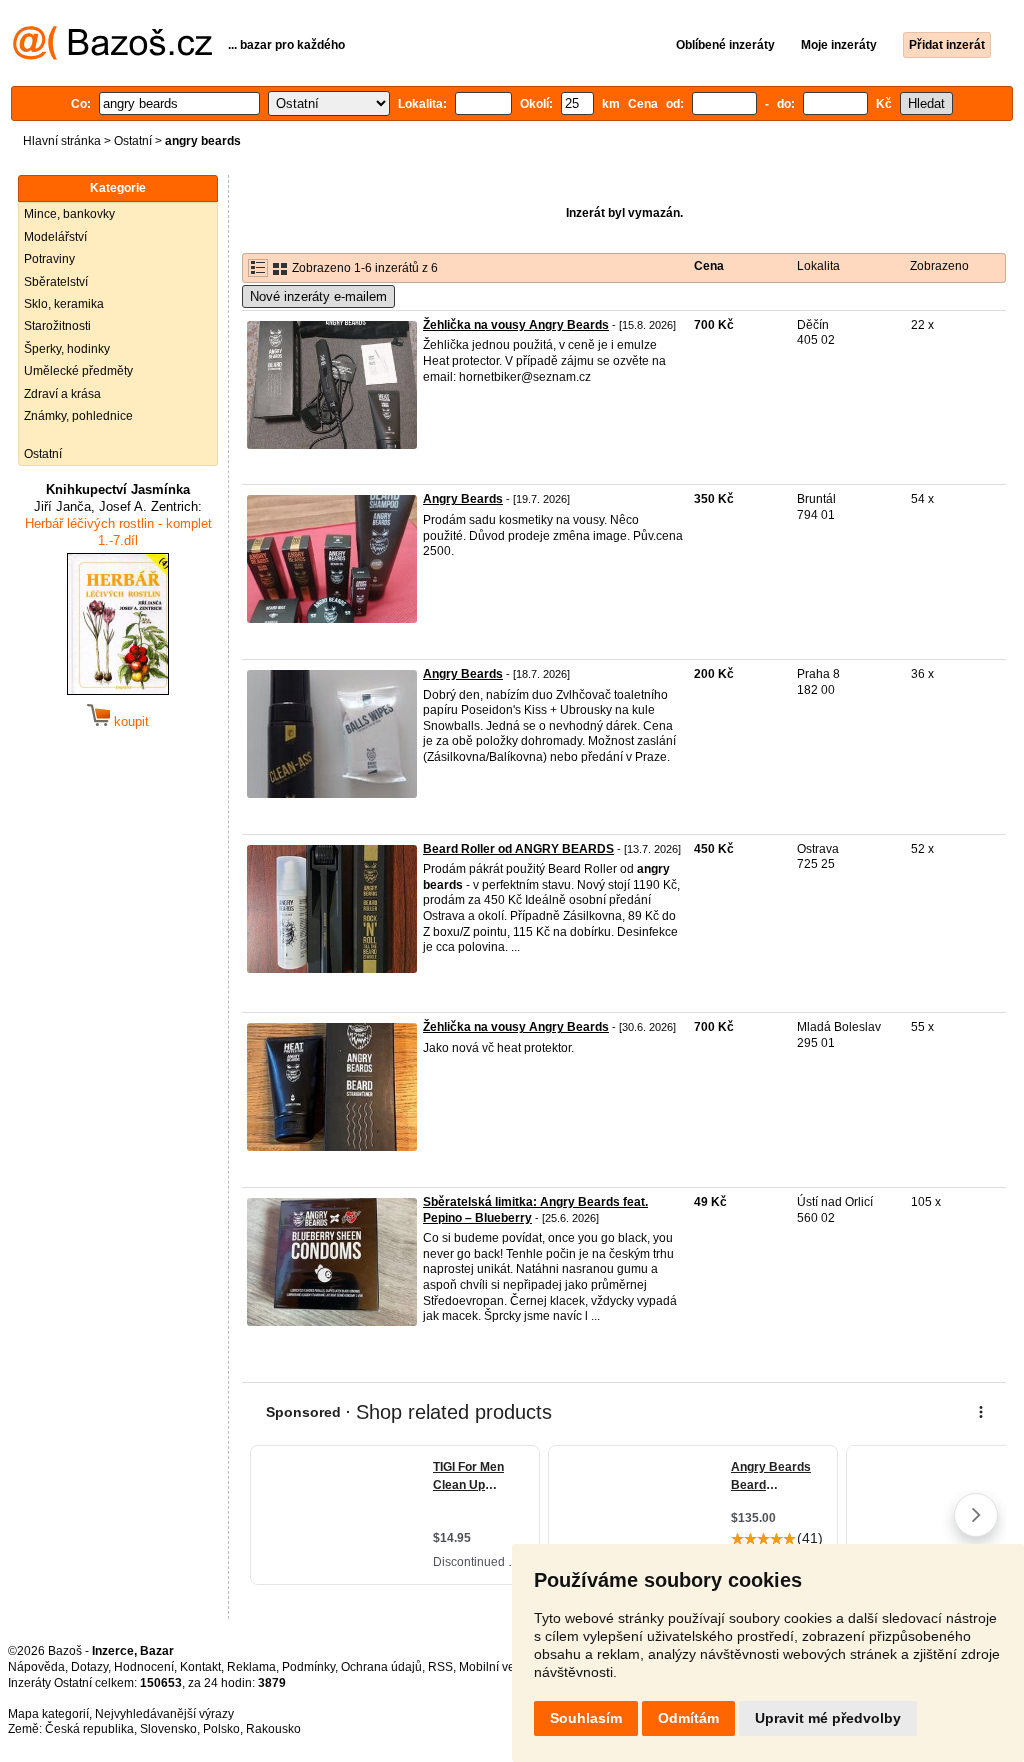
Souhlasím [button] (586, 1718)
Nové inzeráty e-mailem (318, 296)
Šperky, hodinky (67, 349)
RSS (440, 1667)
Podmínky (308, 1667)
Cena (709, 266)
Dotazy (89, 1667)
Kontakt (200, 1667)
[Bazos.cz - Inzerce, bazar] (112, 56)
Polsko (221, 1729)
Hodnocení (144, 1667)
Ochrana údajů (381, 1667)
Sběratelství (56, 282)
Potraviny (49, 259)
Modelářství (55, 237)
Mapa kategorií (48, 1714)
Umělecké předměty (78, 371)
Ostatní (133, 141)
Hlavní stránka (62, 141)
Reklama (251, 1667)
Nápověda (36, 1667)
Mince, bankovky (69, 214)
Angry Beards (463, 499)
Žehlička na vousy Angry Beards (516, 325)
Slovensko (168, 1729)
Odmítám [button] (688, 1718)
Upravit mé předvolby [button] (828, 1718)
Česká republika (89, 1729)
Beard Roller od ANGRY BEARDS (518, 849)
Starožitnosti (57, 326)
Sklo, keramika (64, 304)
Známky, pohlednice (78, 416)
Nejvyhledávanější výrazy (164, 1714)
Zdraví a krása (62, 394)
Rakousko (273, 1729)
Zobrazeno (939, 266)
